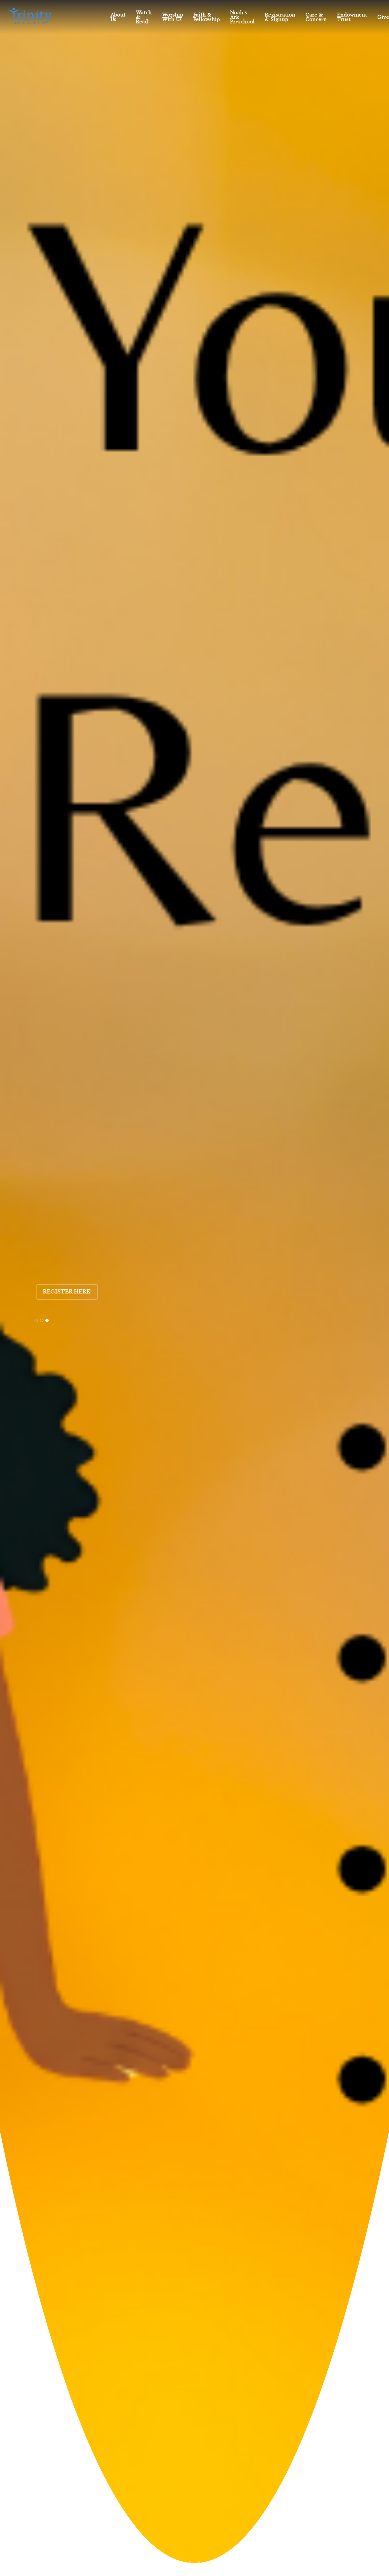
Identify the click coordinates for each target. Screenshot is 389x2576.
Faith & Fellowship (207, 17)
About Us (118, 17)
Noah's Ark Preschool (242, 17)
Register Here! (67, 1292)
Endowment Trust (352, 17)
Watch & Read (144, 17)
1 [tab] (36, 1320)
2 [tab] (42, 1320)
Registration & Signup (280, 17)
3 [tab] (47, 1320)
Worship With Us (173, 17)
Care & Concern (316, 17)
